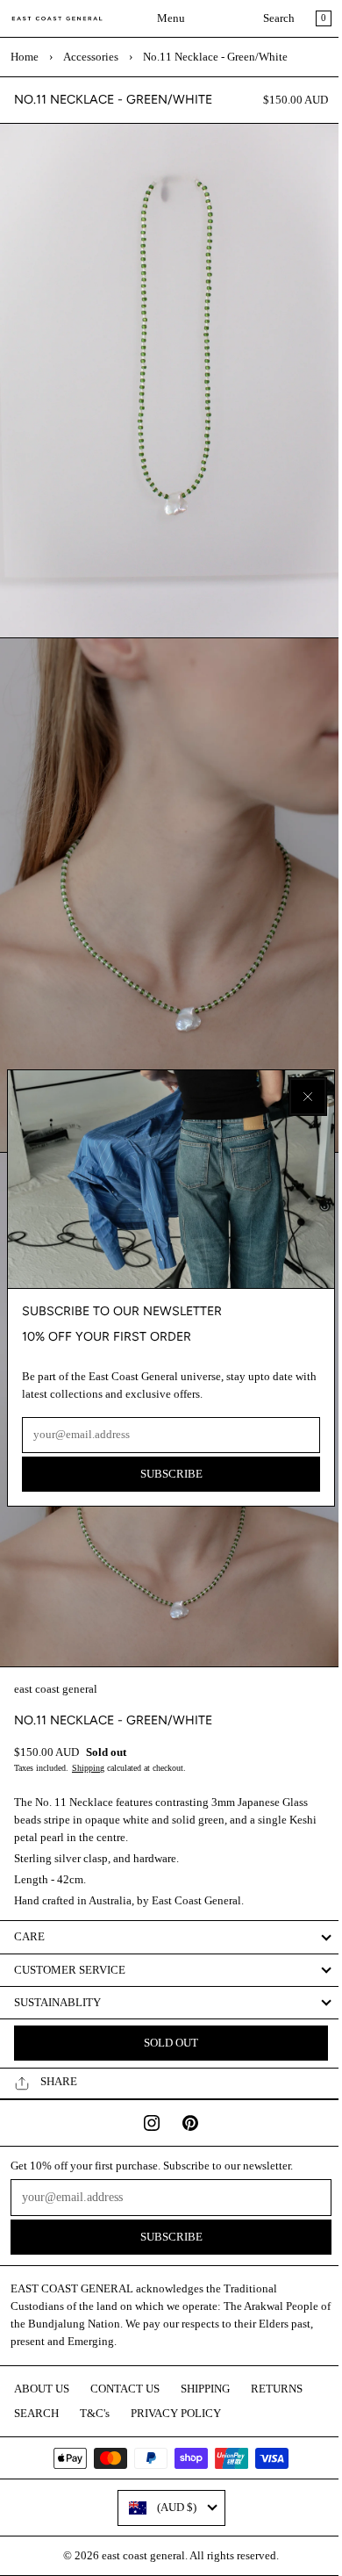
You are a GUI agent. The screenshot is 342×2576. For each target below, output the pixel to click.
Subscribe (167, 1471)
